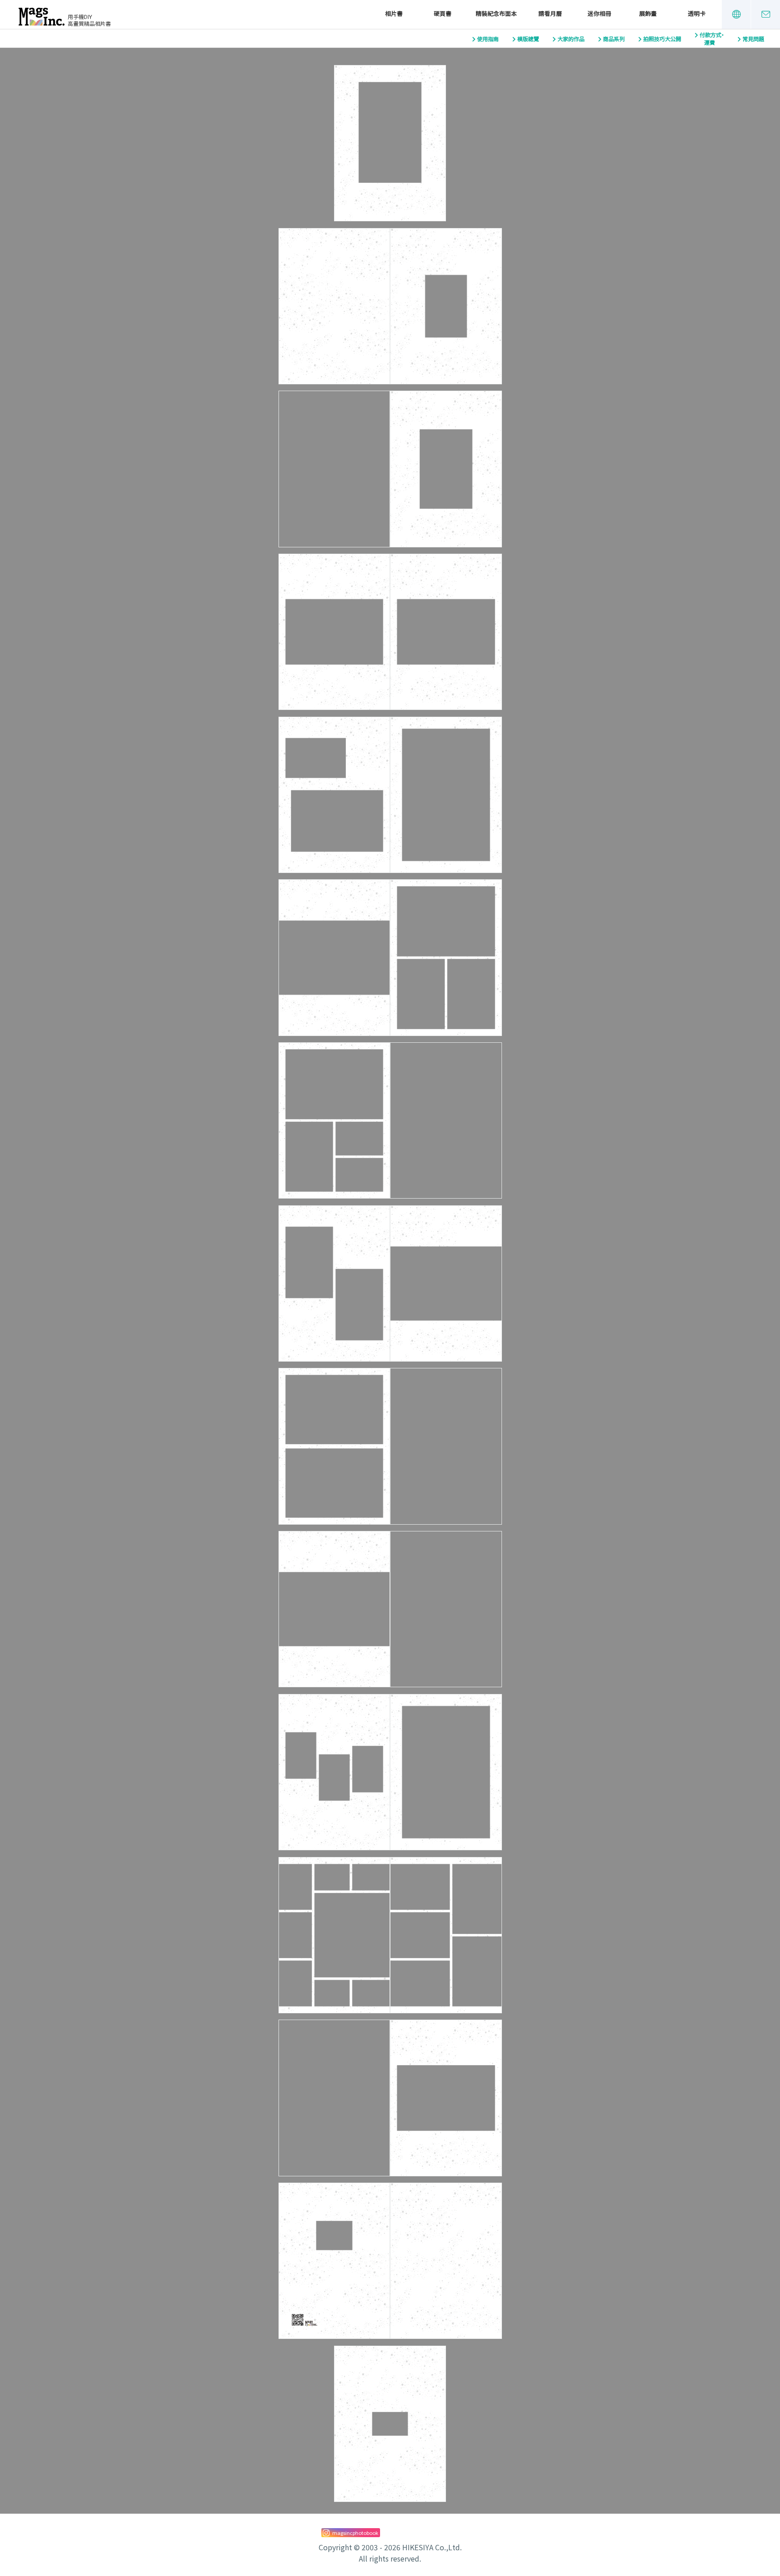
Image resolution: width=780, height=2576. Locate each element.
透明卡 (697, 14)
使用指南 (488, 39)
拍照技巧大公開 (662, 39)
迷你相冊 (599, 14)
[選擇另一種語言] (736, 14)
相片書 (394, 14)
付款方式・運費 (712, 39)
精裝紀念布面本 (496, 14)
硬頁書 (443, 14)
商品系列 (614, 39)
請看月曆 (550, 14)
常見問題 (753, 39)
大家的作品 (571, 39)
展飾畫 (648, 14)
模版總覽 (528, 39)
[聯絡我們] (766, 14)
